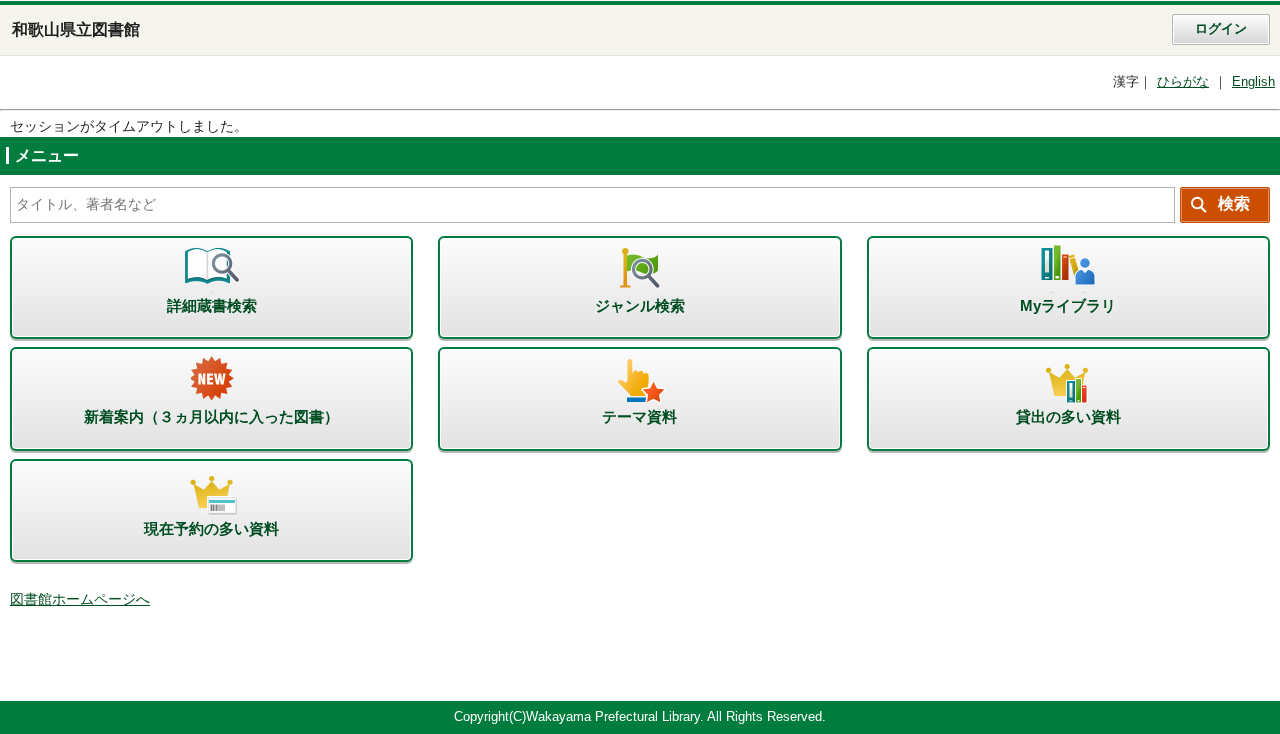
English (1253, 82)
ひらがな (1183, 82)
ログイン (1221, 29)
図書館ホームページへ (80, 599)
